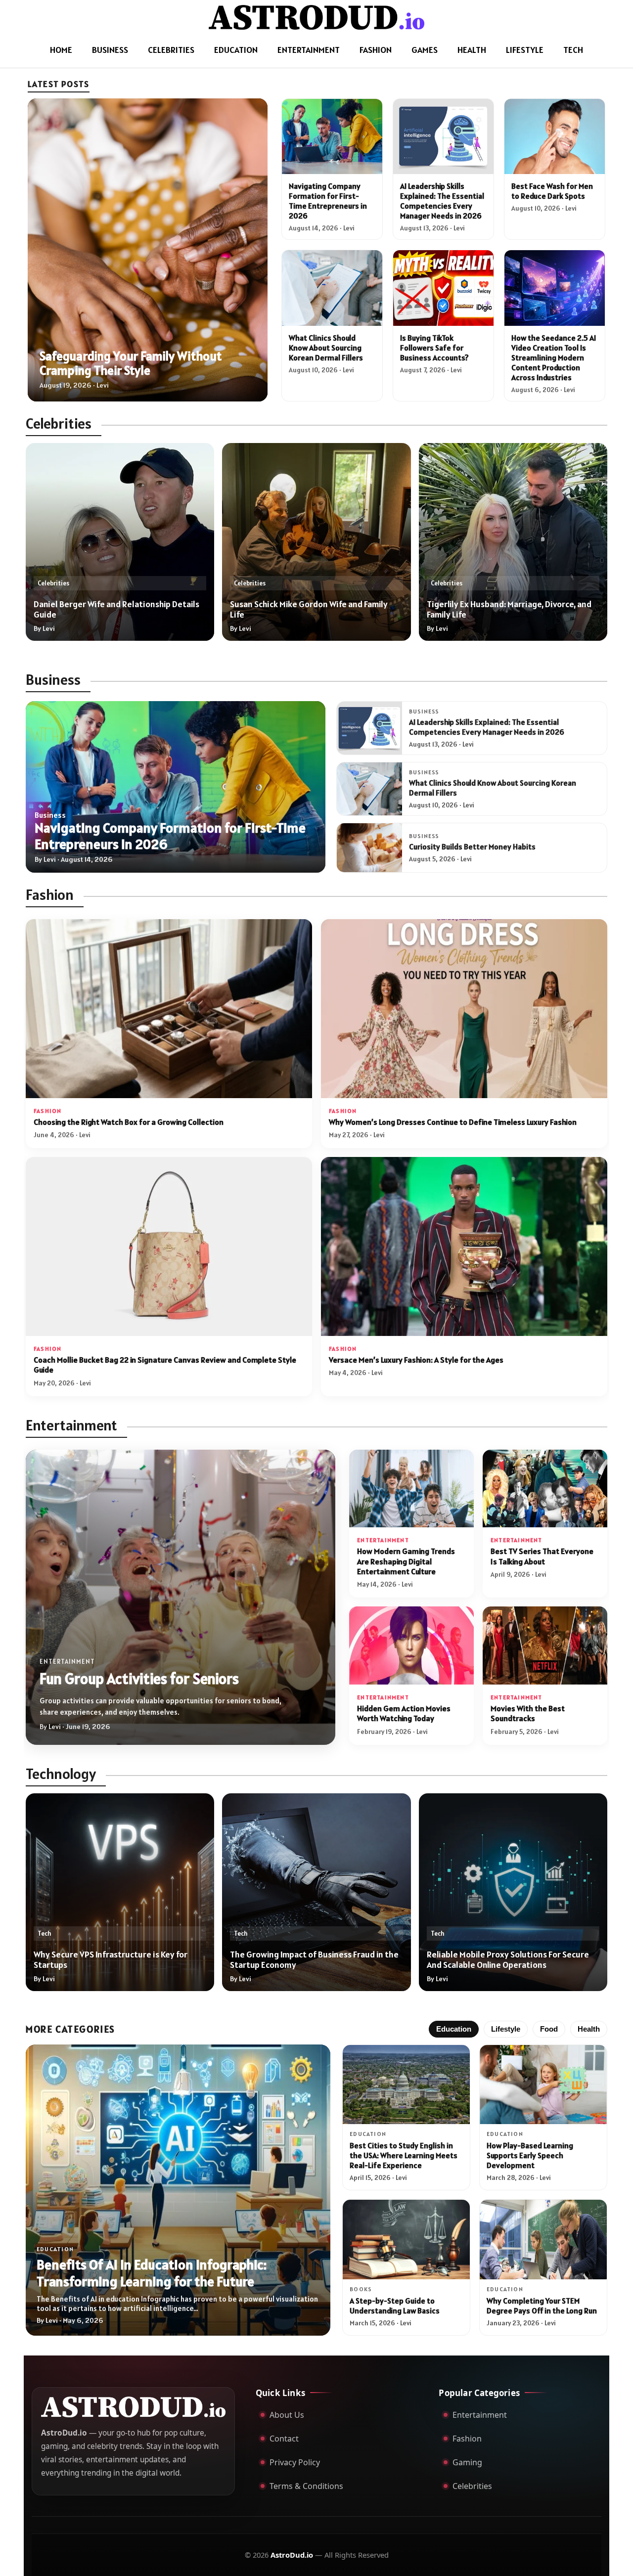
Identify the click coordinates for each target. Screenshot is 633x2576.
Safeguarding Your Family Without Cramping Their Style (131, 363)
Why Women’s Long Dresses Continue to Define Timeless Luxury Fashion (453, 1122)
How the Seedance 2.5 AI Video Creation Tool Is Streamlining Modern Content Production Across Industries (554, 357)
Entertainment (309, 50)
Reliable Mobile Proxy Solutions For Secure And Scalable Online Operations (508, 1959)
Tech (573, 50)
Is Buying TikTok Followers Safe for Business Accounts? (434, 348)
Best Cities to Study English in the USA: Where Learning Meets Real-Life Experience (404, 2155)
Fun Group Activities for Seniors (139, 1679)
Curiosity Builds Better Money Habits (472, 846)
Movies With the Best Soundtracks (528, 1713)
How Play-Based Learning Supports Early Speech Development (530, 2155)
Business (110, 50)
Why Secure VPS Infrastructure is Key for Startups (111, 1959)
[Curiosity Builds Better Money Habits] (369, 848)
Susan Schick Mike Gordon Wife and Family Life (309, 609)
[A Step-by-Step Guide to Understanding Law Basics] (406, 2240)
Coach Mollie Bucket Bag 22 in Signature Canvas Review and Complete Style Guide (165, 1365)
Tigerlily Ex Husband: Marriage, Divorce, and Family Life (509, 609)
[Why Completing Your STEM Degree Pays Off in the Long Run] (543, 2240)
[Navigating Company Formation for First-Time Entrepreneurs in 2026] (332, 136)
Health (472, 50)
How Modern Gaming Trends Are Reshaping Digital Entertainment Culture (406, 1561)
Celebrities (171, 50)
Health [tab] (589, 2029)
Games (425, 50)
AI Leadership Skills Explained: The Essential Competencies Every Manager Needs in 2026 (442, 201)
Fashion (376, 50)
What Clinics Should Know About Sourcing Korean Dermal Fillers (326, 348)
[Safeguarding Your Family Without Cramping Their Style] (148, 250)
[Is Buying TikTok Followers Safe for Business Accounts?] (443, 288)
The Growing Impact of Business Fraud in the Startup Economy (314, 1959)
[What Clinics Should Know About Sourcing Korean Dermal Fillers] (332, 288)
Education (236, 50)
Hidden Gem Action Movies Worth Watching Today (404, 1713)
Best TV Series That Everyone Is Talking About (542, 1556)
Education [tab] (454, 2029)
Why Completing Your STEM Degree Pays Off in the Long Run (542, 2306)
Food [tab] (549, 2029)
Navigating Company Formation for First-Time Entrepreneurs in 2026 (328, 201)
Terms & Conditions (306, 2486)
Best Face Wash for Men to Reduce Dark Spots (552, 191)
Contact (284, 2439)
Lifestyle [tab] (506, 2029)
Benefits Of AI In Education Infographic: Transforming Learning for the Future (152, 2273)
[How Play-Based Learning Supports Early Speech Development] (543, 2085)
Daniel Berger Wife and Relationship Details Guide (116, 609)
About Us (287, 2415)
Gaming (467, 2462)
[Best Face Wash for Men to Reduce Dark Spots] (555, 136)
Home (61, 50)
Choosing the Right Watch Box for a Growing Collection (129, 1122)
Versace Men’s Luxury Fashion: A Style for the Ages (416, 1360)
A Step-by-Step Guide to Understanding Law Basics (395, 2306)
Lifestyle (525, 50)
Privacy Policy (295, 2462)
